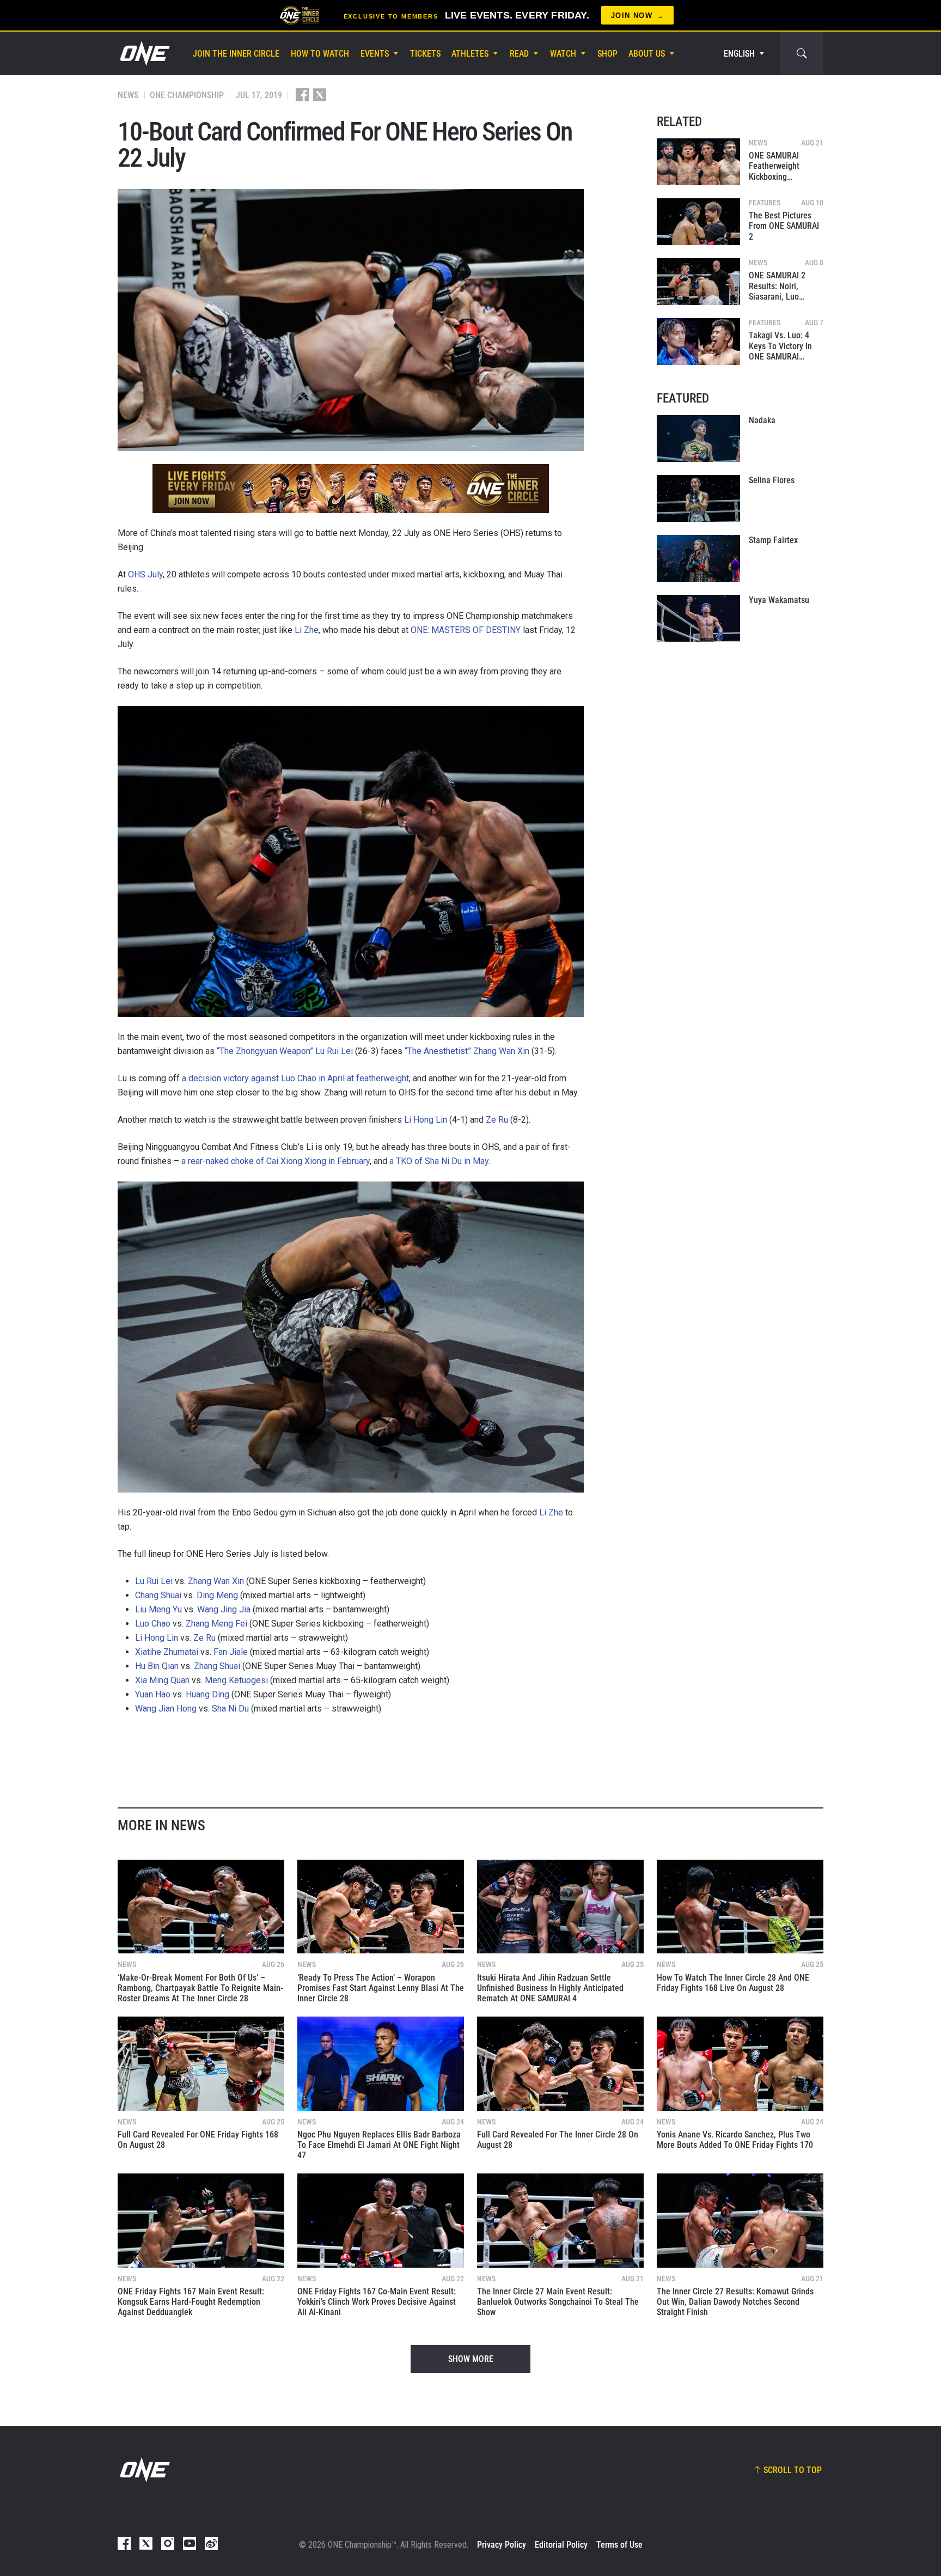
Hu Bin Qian (157, 1666)
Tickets (425, 54)
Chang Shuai (158, 1595)
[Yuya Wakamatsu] (698, 618)
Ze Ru (497, 1120)
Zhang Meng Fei (216, 1624)
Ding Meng (217, 1595)
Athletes (470, 54)
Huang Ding (207, 1694)
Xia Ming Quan (162, 1680)
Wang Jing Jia (224, 1609)
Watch (563, 54)
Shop (607, 54)
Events (375, 54)
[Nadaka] (698, 439)
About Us (647, 54)
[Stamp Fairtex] (698, 558)
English (739, 54)
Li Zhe (307, 630)
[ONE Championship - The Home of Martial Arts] (144, 53)
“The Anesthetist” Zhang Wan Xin (467, 1051)
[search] (802, 53)
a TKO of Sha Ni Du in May (439, 1161)
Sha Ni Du (230, 1709)
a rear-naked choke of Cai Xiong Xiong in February (276, 1161)
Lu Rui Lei (154, 1581)
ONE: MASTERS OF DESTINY (466, 630)
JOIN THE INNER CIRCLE (236, 54)
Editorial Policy (561, 2545)
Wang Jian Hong (166, 1709)
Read (519, 54)
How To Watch (320, 54)
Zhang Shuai (217, 1666)
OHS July (145, 574)
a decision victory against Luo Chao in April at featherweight (295, 1078)
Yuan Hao (153, 1694)
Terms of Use (619, 2545)
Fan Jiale (231, 1652)
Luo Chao (153, 1624)
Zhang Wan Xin (216, 1581)
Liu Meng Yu (158, 1609)
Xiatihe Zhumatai (167, 1652)
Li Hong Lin (426, 1120)
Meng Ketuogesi (236, 1680)
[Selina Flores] (698, 498)
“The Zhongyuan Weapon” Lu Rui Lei (285, 1051)
